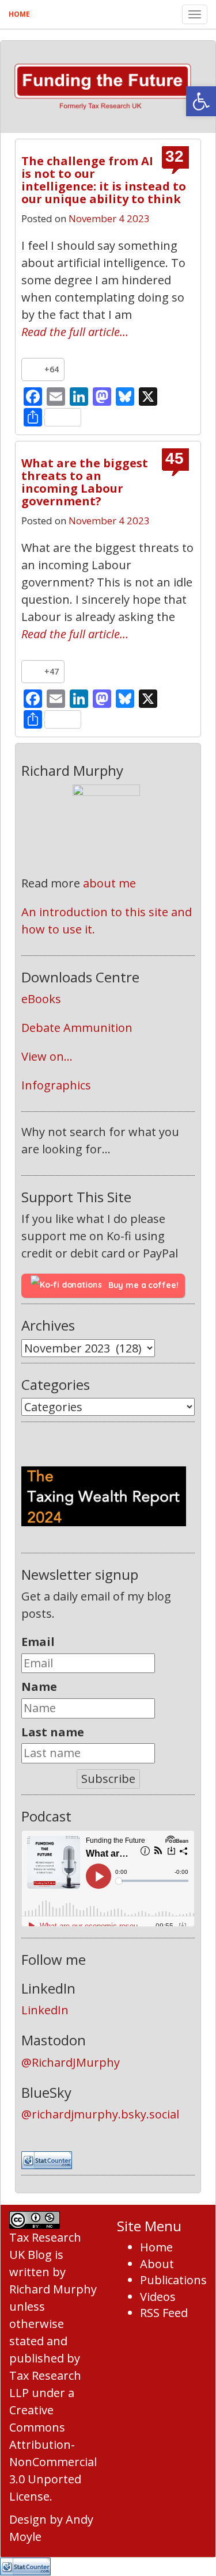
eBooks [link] (41, 999)
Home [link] (19, 14)
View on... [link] (47, 1056)
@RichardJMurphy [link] (71, 2062)
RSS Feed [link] (164, 2313)
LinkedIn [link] (45, 2010)
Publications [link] (173, 2280)
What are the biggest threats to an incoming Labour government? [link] (85, 482)
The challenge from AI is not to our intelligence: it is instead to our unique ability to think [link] (104, 180)
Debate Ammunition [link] (77, 1028)
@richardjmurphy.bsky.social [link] (100, 2114)
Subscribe (108, 1779)
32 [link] (175, 157)
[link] (201, 101)
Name (39, 1687)
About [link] (157, 2264)
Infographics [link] (56, 1085)
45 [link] (175, 459)
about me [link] (109, 883)
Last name (53, 1732)
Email (38, 1642)
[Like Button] (33, 369)
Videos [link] (158, 2297)
